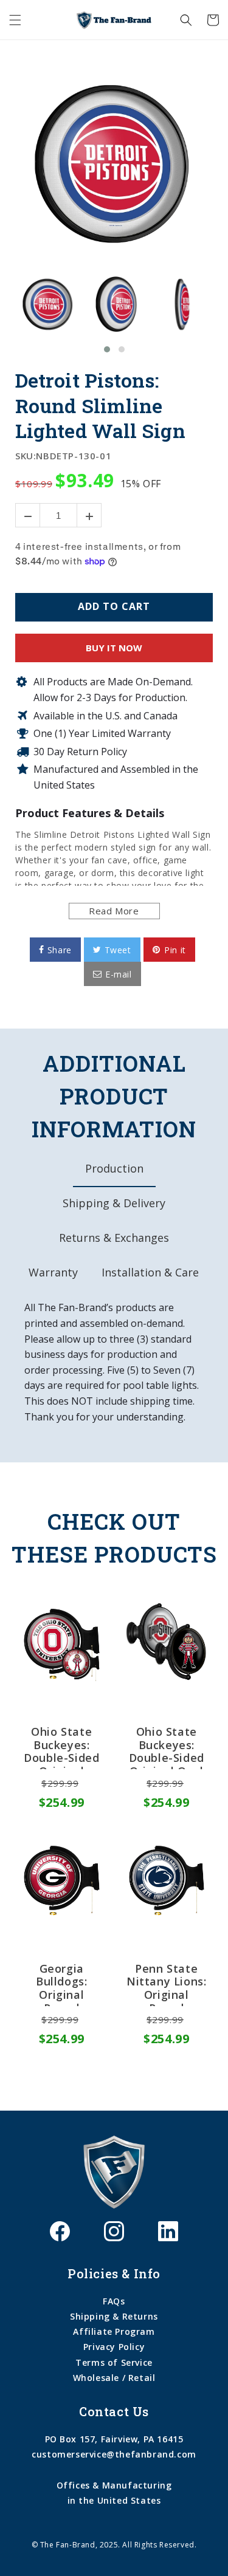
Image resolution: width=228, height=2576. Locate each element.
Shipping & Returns (114, 2316)
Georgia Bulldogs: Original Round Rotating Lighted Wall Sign (62, 1984)
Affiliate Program (114, 2331)
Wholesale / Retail (114, 2378)
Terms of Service (114, 2362)
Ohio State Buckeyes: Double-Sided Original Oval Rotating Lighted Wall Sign (167, 1747)
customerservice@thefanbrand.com (114, 2454)
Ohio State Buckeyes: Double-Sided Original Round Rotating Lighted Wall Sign (61, 1747)
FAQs (114, 2301)
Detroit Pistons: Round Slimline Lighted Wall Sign (100, 406)
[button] (15, 20)
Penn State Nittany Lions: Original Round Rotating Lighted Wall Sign (166, 1984)
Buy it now (114, 648)
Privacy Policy (114, 2347)
